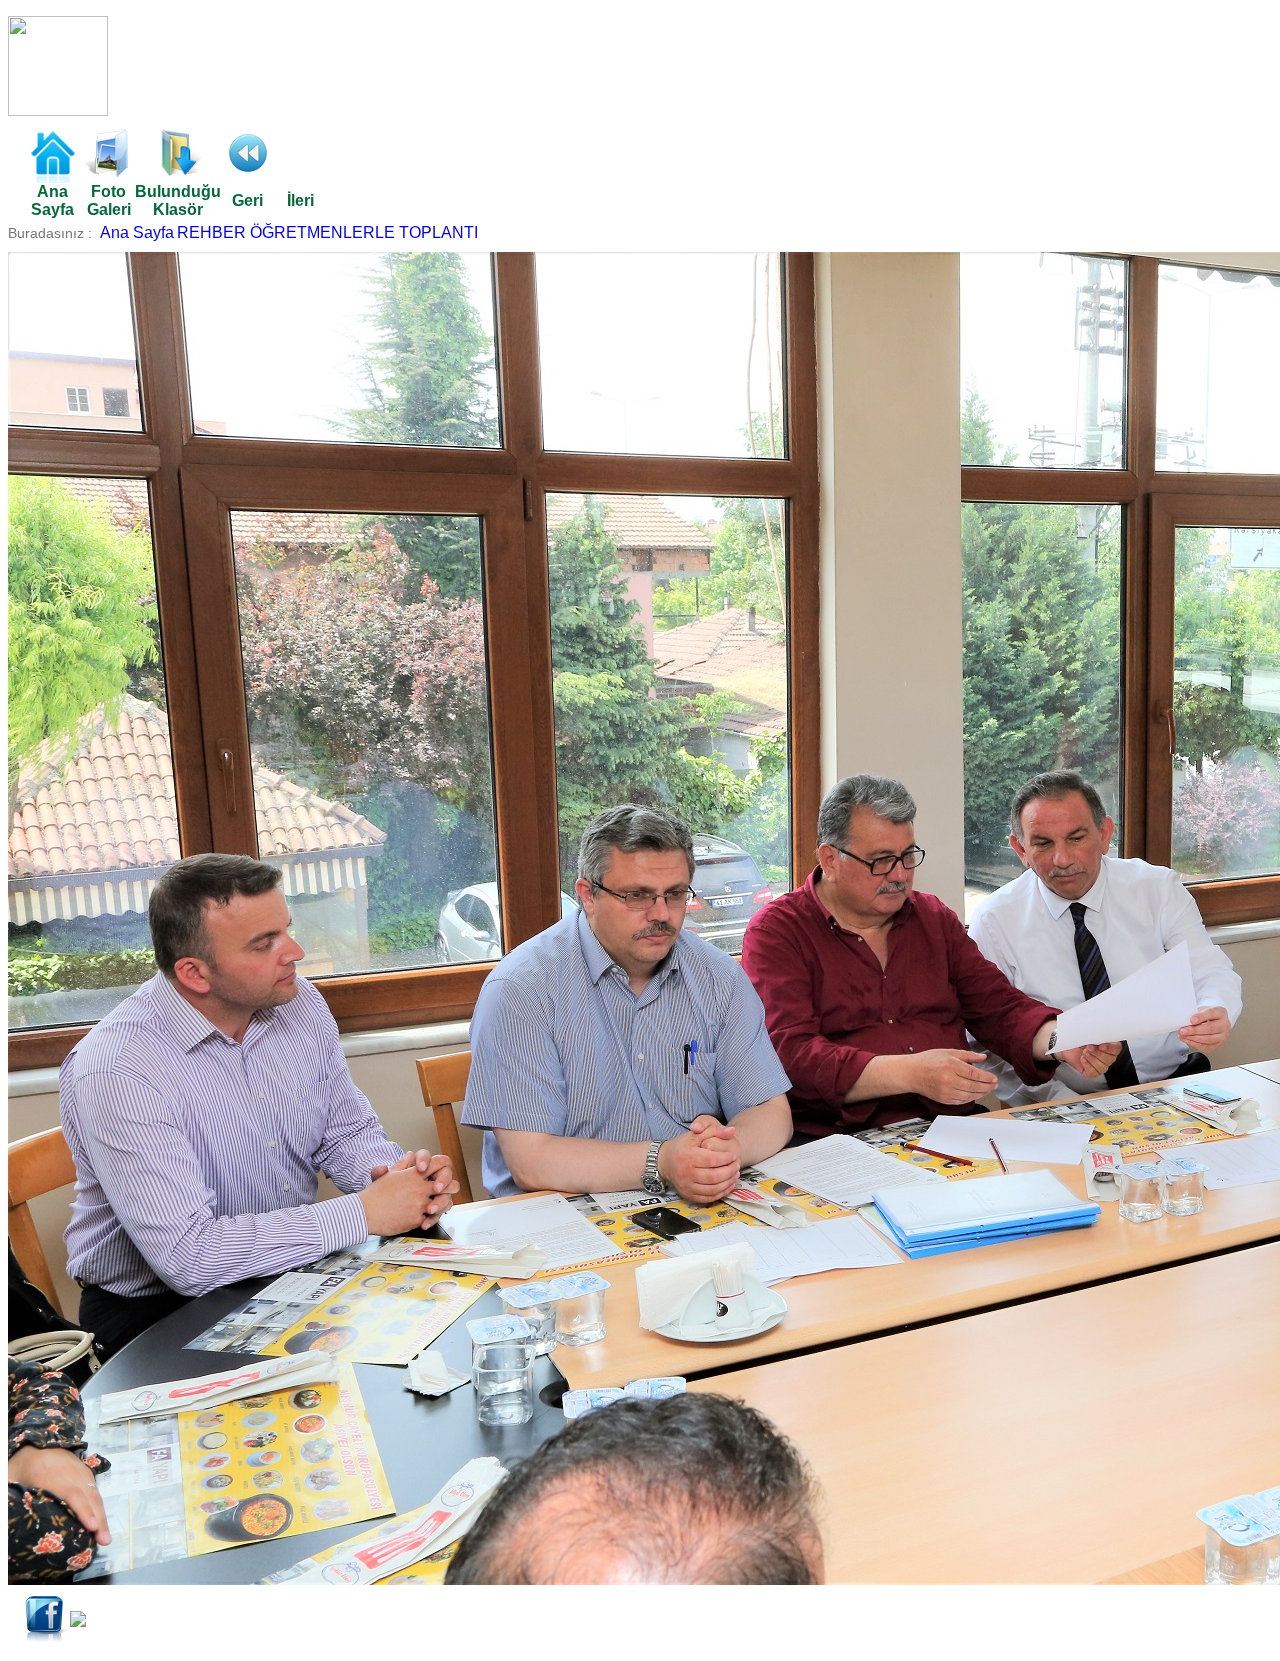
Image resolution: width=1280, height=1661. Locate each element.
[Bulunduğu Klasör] (178, 171)
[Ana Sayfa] (52, 177)
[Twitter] (78, 1621)
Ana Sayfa (137, 232)
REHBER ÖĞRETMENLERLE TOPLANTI (327, 232)
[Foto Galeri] (109, 171)
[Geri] (248, 171)
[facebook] (46, 1637)
